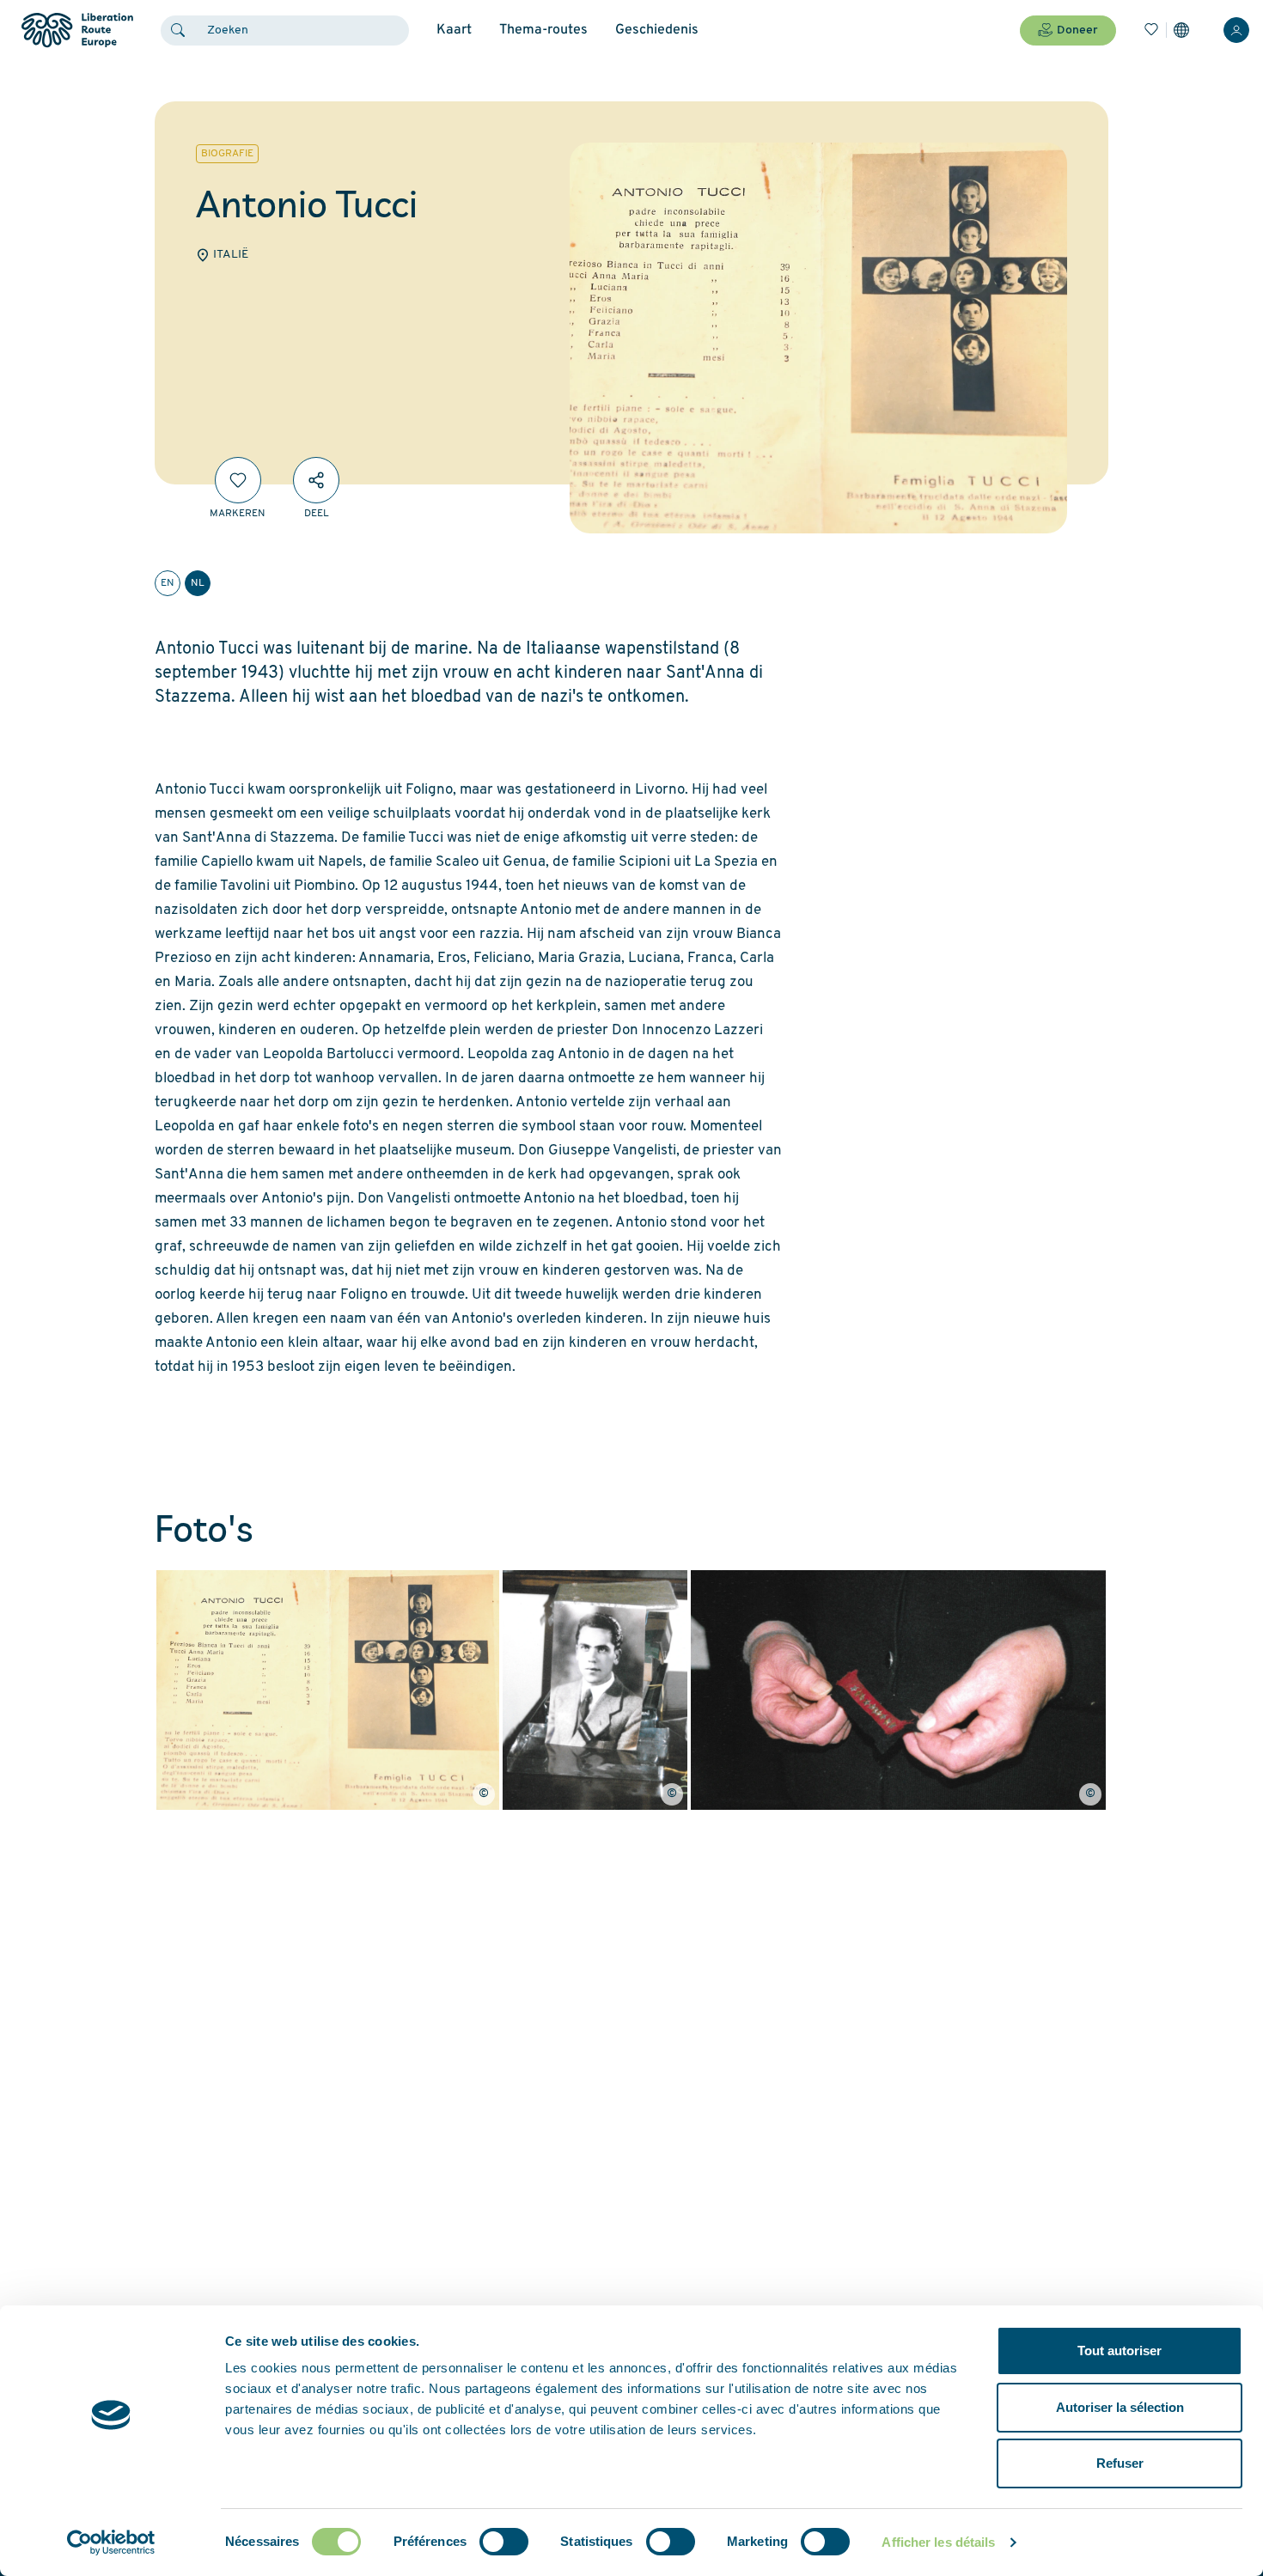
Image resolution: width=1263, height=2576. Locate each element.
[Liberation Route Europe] (77, 30)
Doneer (1077, 30)
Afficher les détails (938, 2542)
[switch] (504, 2542)
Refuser (1120, 2463)
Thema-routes (543, 30)
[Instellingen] (1181, 30)
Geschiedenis (657, 30)
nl (198, 583)
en (168, 583)
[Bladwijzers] (1151, 30)
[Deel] (316, 480)
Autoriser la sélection (1120, 2407)
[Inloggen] (1236, 30)
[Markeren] (238, 480)
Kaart (454, 30)
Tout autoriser (1120, 2351)
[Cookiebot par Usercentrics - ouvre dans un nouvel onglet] (111, 2543)
